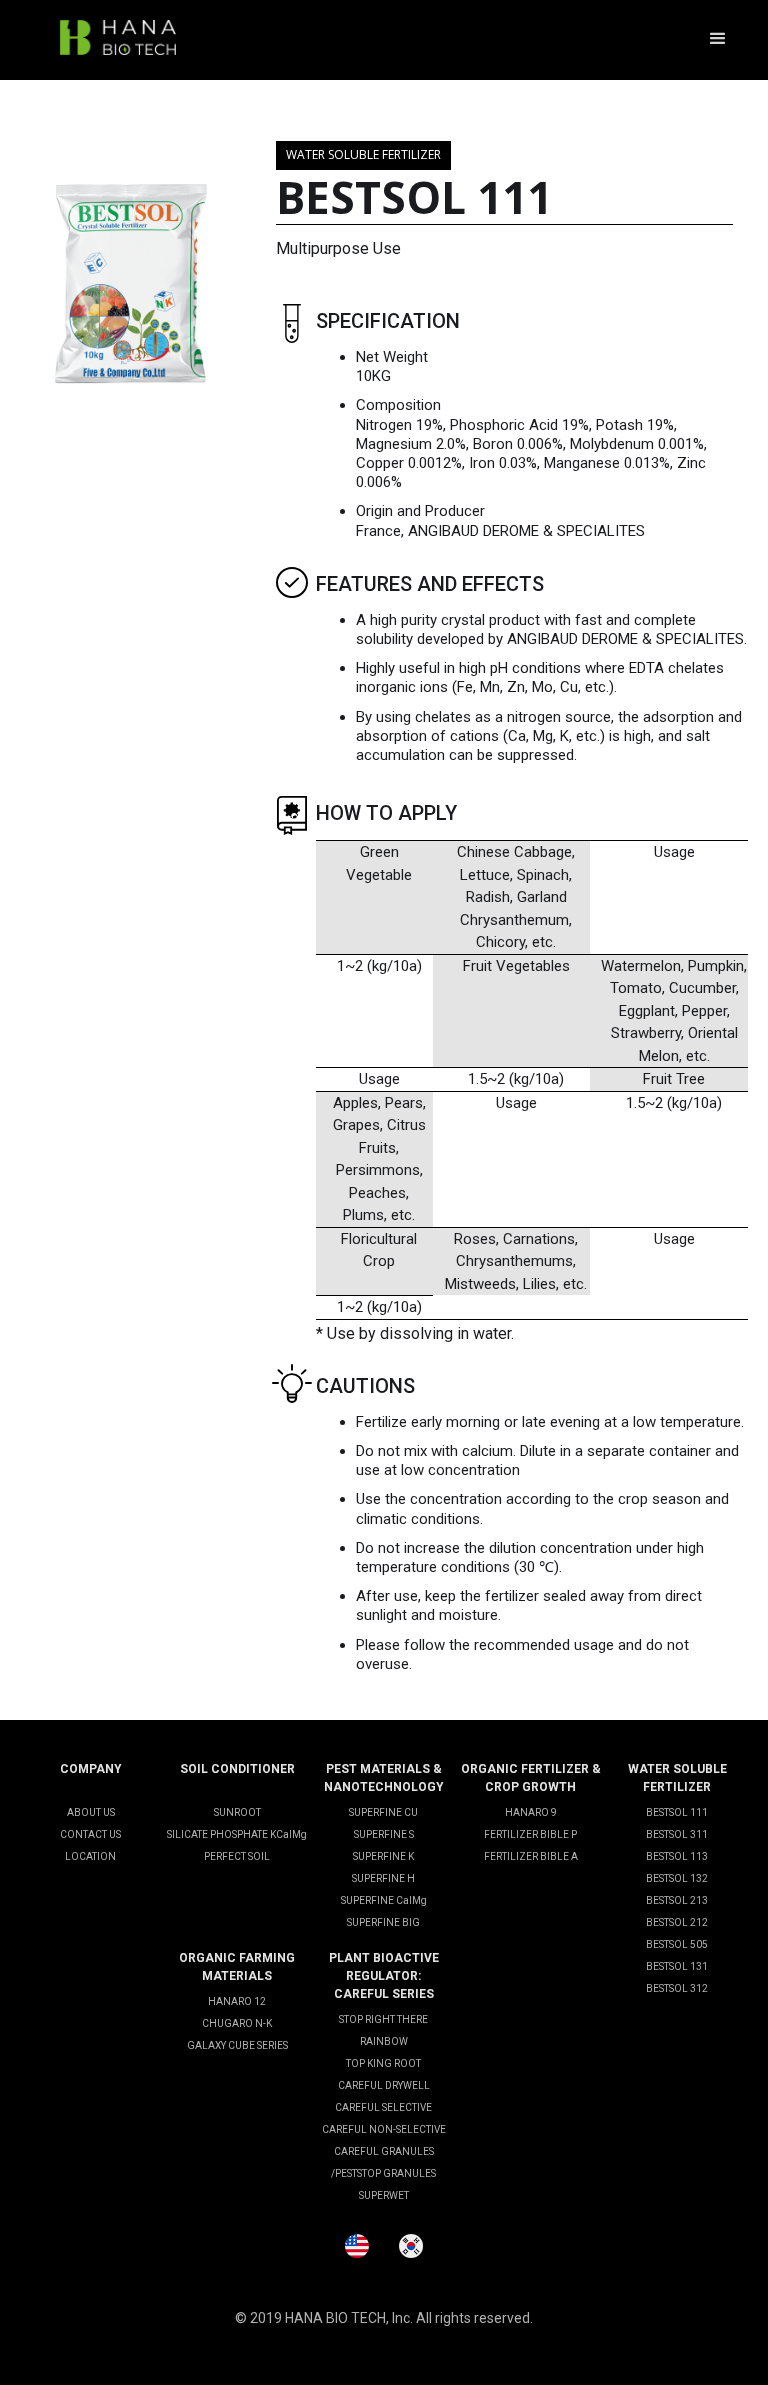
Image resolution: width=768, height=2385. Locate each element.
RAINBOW (384, 2041)
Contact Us (90, 1834)
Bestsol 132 (677, 1878)
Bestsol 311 (677, 1834)
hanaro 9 (531, 1812)
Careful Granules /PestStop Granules (383, 2162)
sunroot (237, 1812)
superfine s (384, 1834)
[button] (718, 40)
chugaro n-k (237, 2023)
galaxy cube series (237, 2045)
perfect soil (237, 1856)
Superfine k (383, 1856)
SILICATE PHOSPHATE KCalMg (237, 1834)
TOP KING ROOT (383, 2063)
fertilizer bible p (530, 1834)
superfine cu (383, 1812)
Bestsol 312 (677, 1988)
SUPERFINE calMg (384, 1900)
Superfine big (383, 1922)
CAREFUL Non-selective (384, 2129)
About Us (91, 1812)
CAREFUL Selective (383, 2107)
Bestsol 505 (677, 1944)
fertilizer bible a (531, 1856)
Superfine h (383, 1878)
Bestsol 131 (677, 1966)
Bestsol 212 (677, 1922)
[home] (118, 40)
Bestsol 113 (677, 1856)
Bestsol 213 (677, 1900)
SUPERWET (384, 2195)
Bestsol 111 (677, 1812)
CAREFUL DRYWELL (384, 2085)
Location (90, 1856)
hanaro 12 (237, 2001)
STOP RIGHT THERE (383, 2019)
